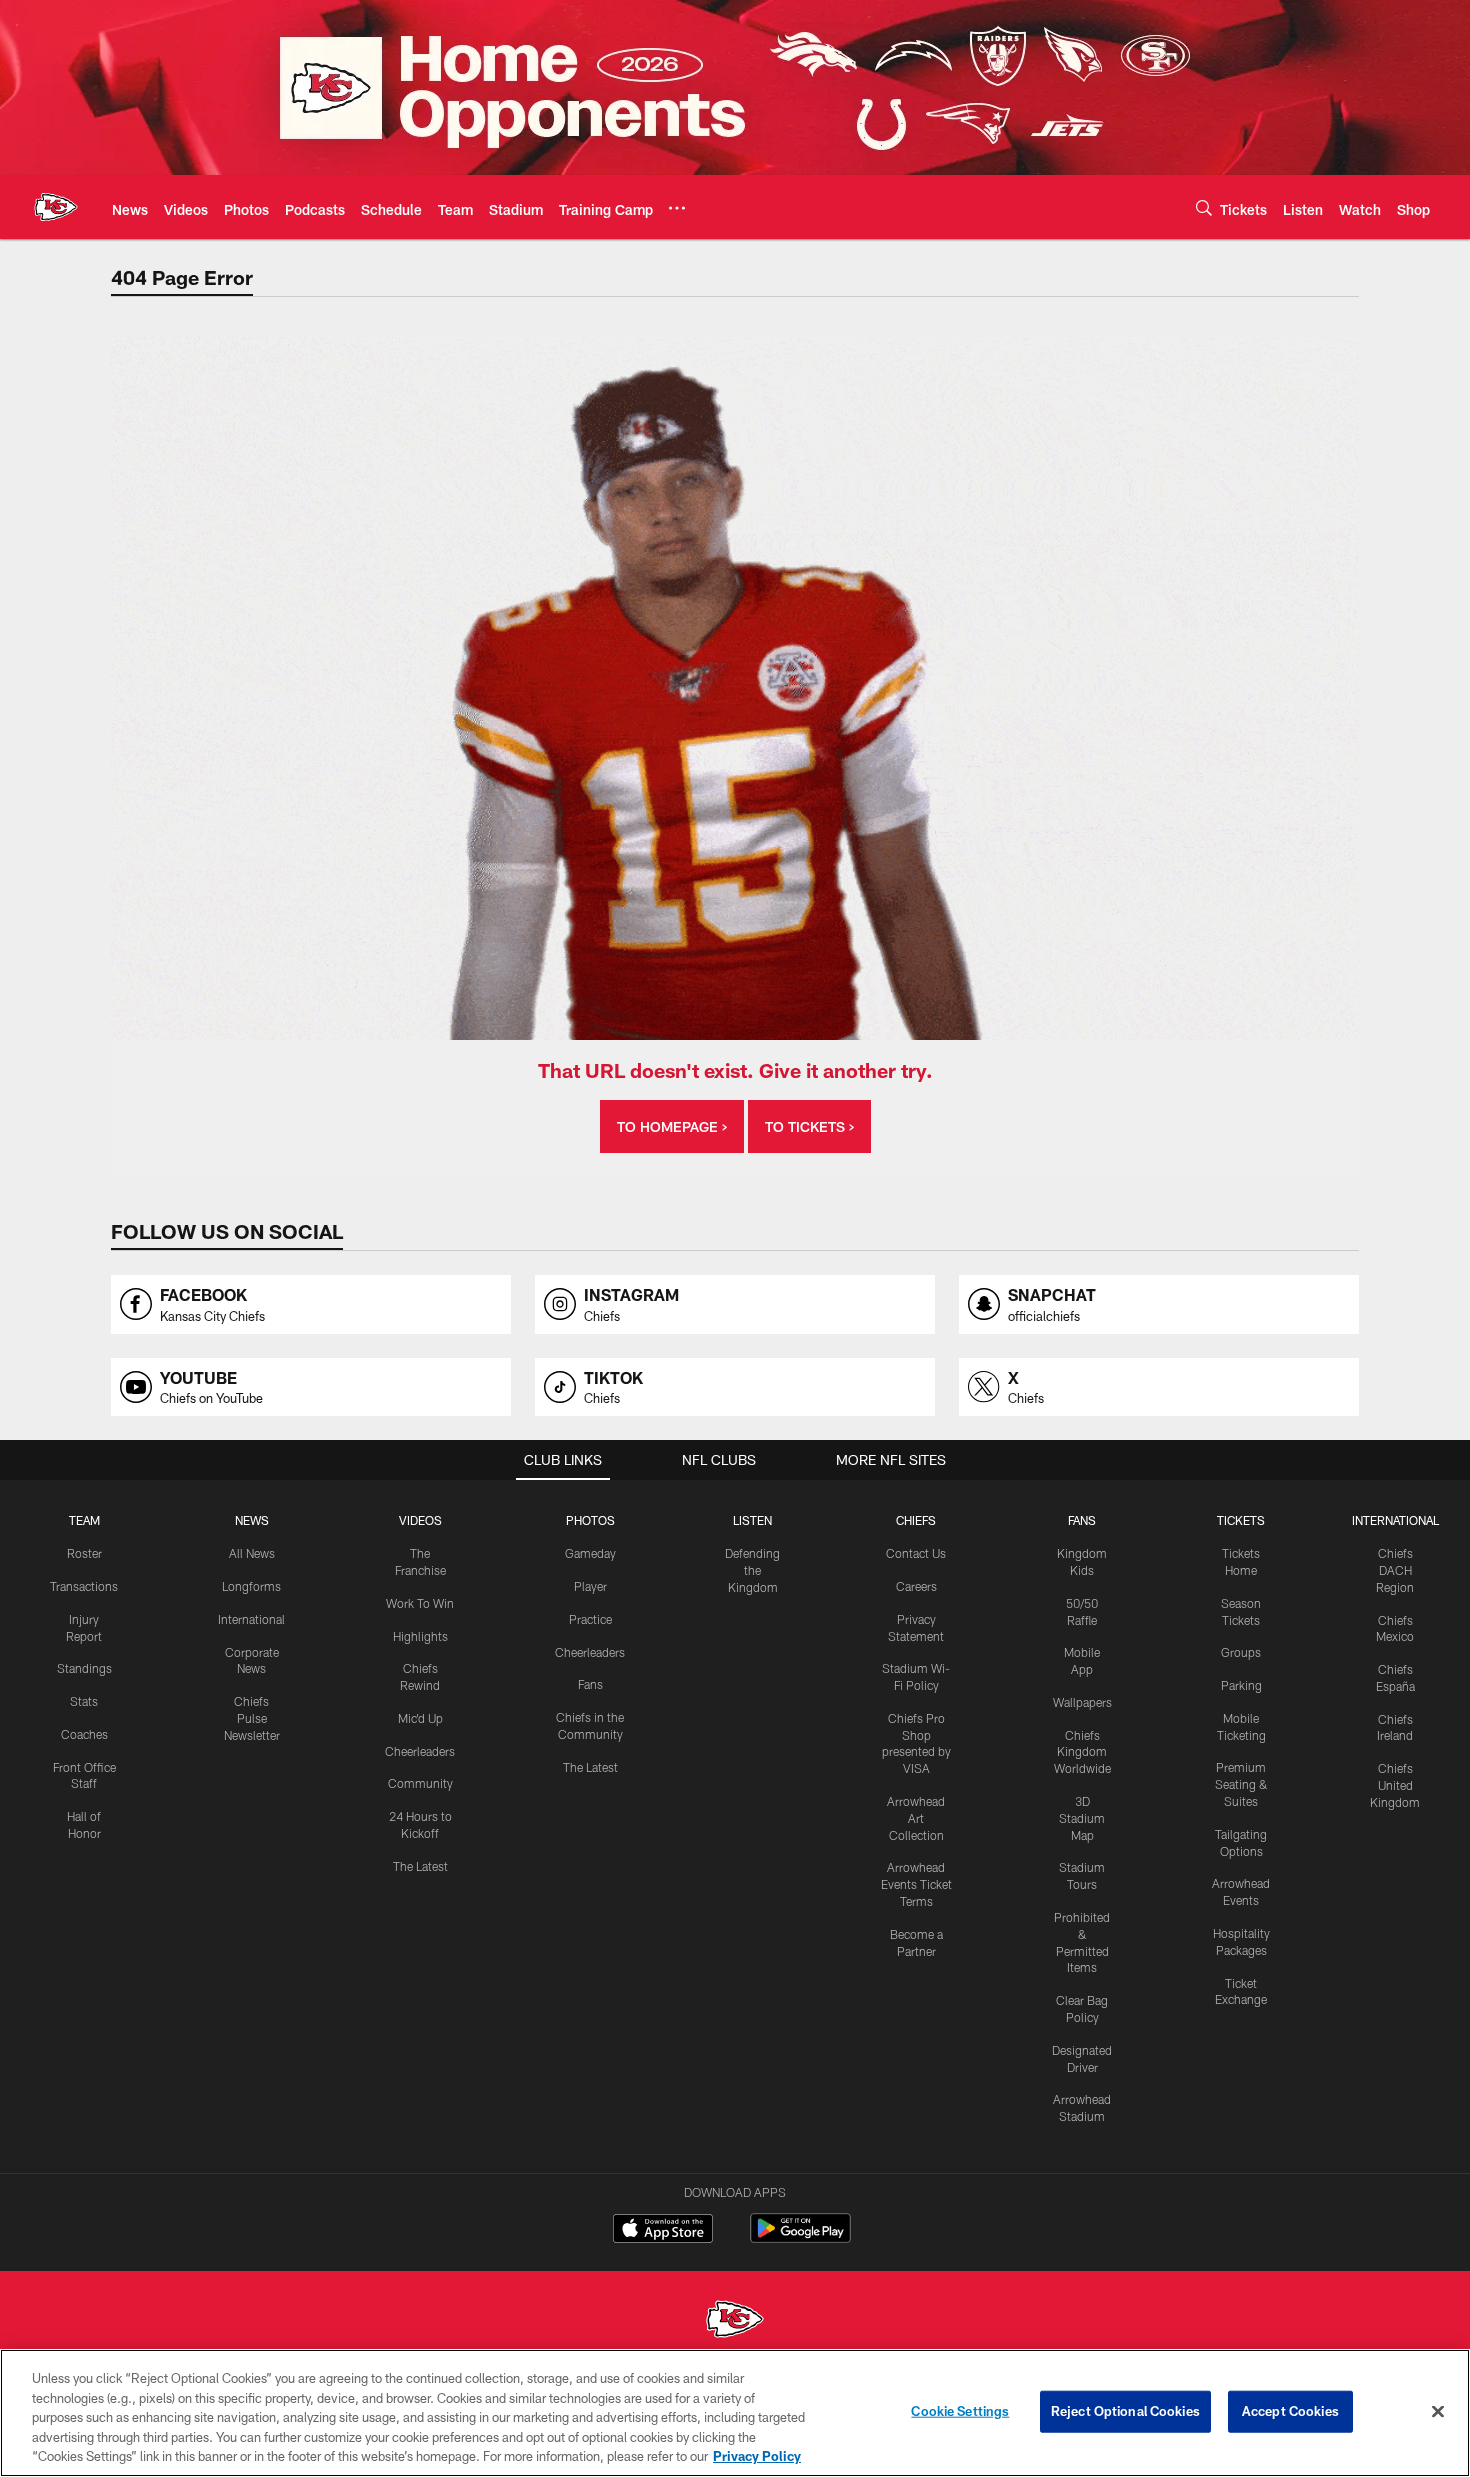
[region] (735, 2413)
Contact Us (916, 1553)
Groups (1241, 1652)
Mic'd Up (420, 1718)
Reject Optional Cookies (1125, 2411)
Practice (590, 1619)
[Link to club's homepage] (56, 207)
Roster (84, 1553)
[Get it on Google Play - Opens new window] (800, 2238)
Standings (84, 1668)
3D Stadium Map (1082, 1818)
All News (252, 1553)
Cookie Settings (960, 2411)
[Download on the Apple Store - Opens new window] (663, 2231)
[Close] (1438, 2412)
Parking (1241, 1685)
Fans (590, 1684)
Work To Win (420, 1603)
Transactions (84, 1586)
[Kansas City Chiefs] (735, 2321)
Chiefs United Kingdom (1395, 1785)
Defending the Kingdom (752, 1570)
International (251, 1619)
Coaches (84, 1734)
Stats (84, 1701)
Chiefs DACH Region (1395, 1570)
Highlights (420, 1636)
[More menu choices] (677, 208)
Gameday (590, 1553)
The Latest (420, 1866)
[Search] (1204, 207)
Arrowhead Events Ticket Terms (916, 1884)
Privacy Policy (757, 2456)
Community (420, 1783)
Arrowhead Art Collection (916, 1818)
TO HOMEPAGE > (672, 1126)
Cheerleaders (420, 1751)
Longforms (251, 1586)
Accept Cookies (1290, 2411)
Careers (916, 1586)
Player (590, 1586)
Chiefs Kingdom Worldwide (1082, 1752)
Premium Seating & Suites (1241, 1784)
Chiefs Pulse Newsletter (252, 1718)
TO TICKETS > (809, 1126)
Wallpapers (1082, 1702)
